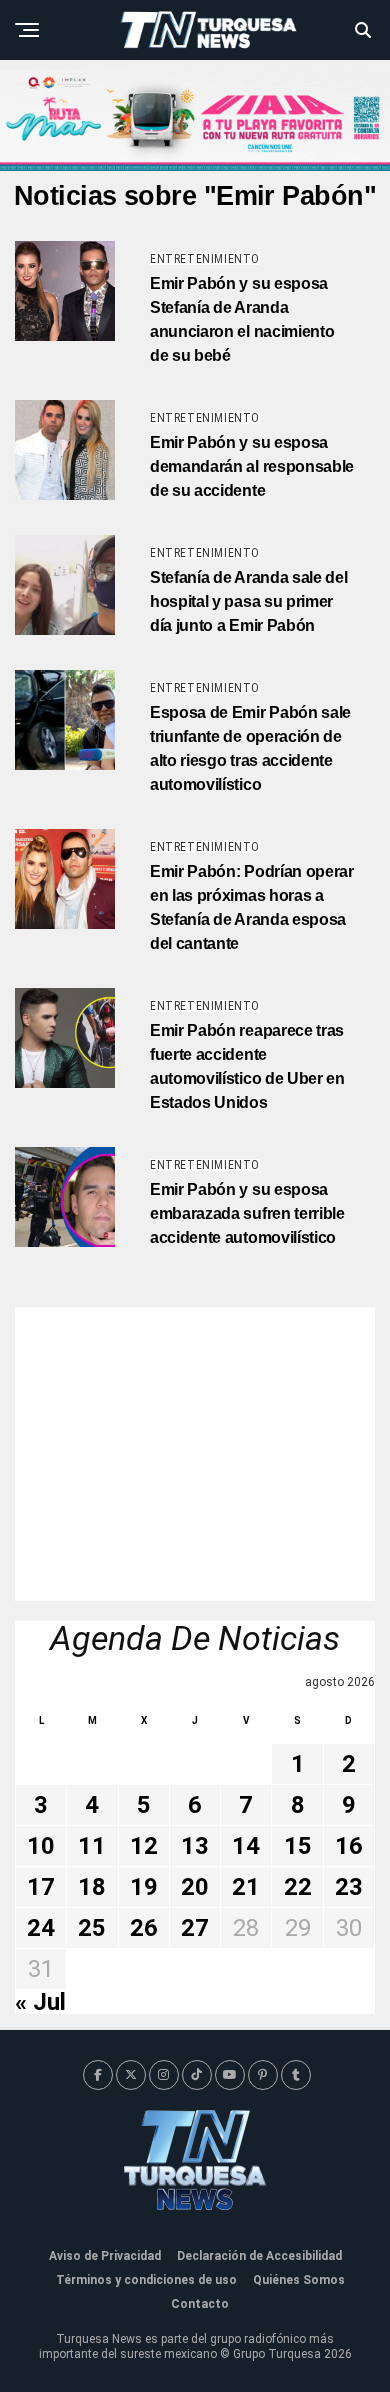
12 (144, 1846)
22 (298, 1887)
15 (298, 1846)
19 (144, 1887)
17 (41, 1887)
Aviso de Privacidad (105, 2256)
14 (246, 1846)
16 (349, 1846)
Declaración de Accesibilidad (259, 2256)
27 (195, 1928)
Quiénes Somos (299, 2280)
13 (195, 1846)
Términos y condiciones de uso (146, 2280)
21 (246, 1887)
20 (195, 1887)
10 (41, 1846)
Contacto (200, 2304)
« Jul (40, 2002)
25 (92, 1928)
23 (349, 1887)
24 (41, 1928)
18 (92, 1887)
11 (92, 1846)
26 (144, 1928)
